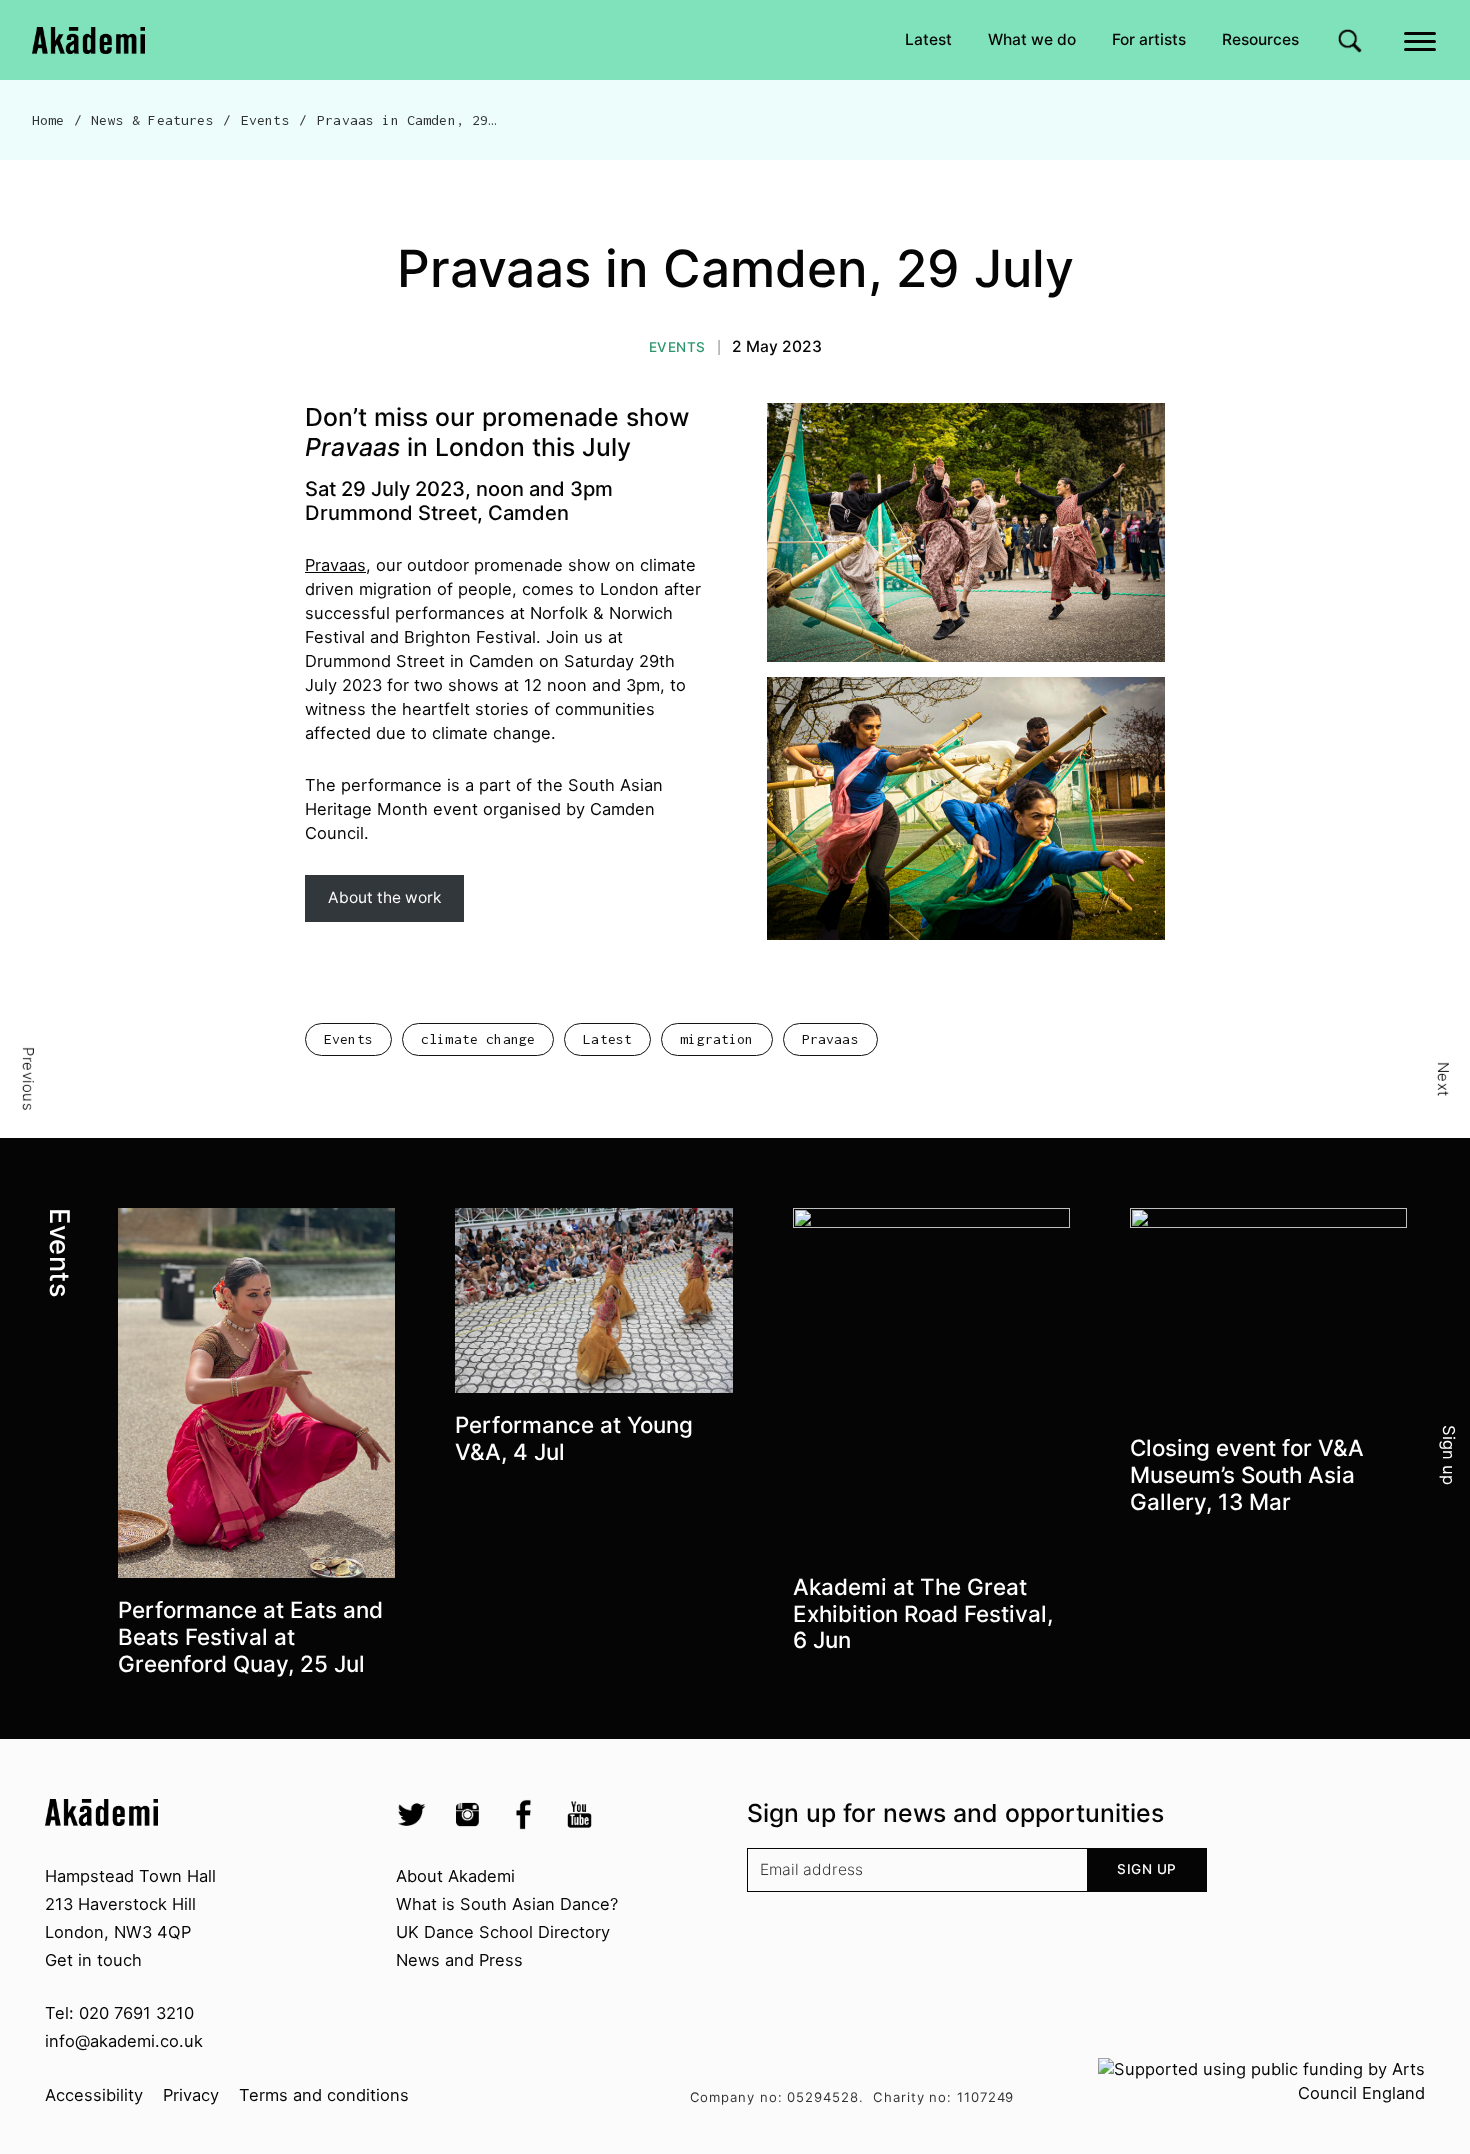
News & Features (152, 120)
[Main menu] (1421, 39)
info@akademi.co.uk (124, 2041)
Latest (928, 39)
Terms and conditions (324, 2095)
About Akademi (455, 1876)
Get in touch (93, 1960)
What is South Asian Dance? (507, 1904)
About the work (384, 897)
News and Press (459, 1960)
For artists (1149, 39)
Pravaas (335, 565)
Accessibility (94, 2095)
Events (265, 120)
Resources (1260, 39)
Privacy (191, 2095)
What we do (1032, 39)
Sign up (1147, 1869)
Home (48, 120)
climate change (478, 1039)
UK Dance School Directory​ (503, 1932)
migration (716, 1039)
